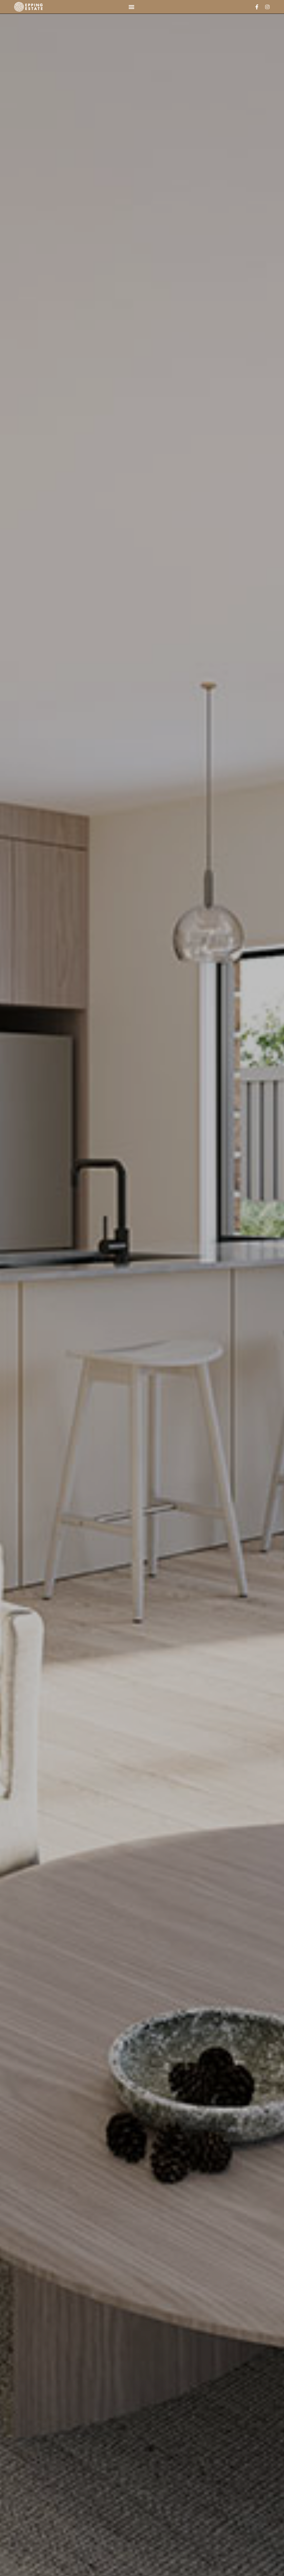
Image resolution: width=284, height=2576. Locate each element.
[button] (131, 7)
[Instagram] (267, 7)
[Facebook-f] (257, 7)
